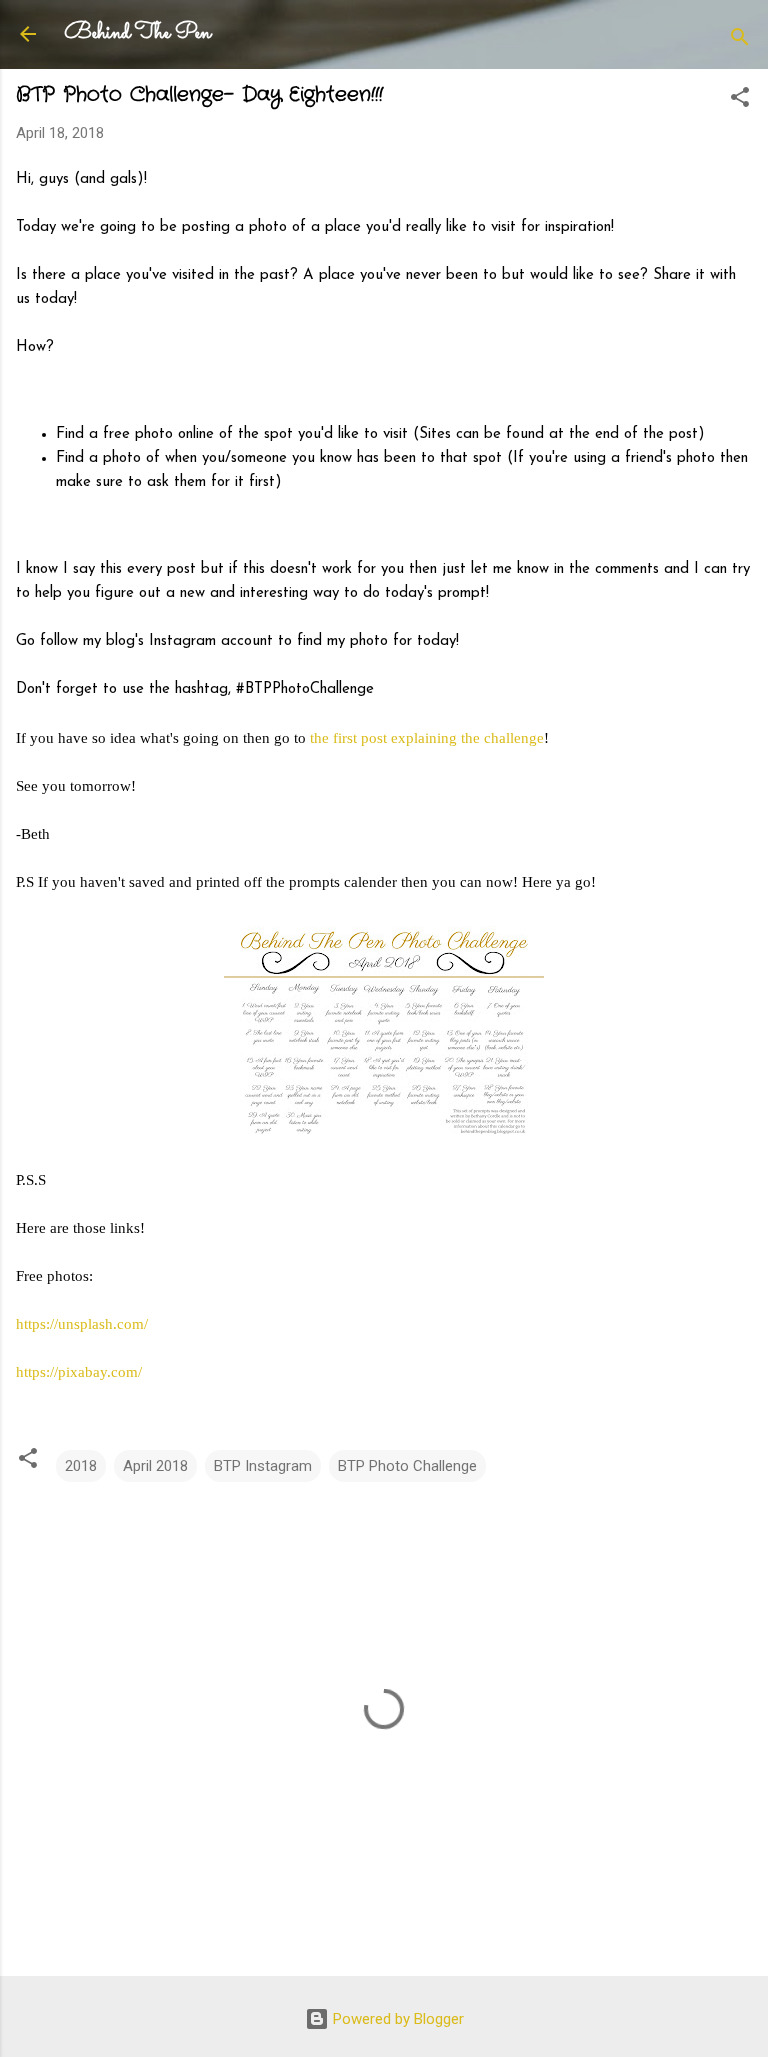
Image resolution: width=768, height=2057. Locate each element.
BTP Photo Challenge (407, 1466)
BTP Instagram (263, 1466)
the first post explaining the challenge (427, 738)
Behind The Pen (137, 33)
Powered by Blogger (396, 2019)
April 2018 (155, 1466)
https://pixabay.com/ (79, 1372)
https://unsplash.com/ (82, 1324)
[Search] (740, 40)
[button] (740, 100)
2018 (81, 1466)
